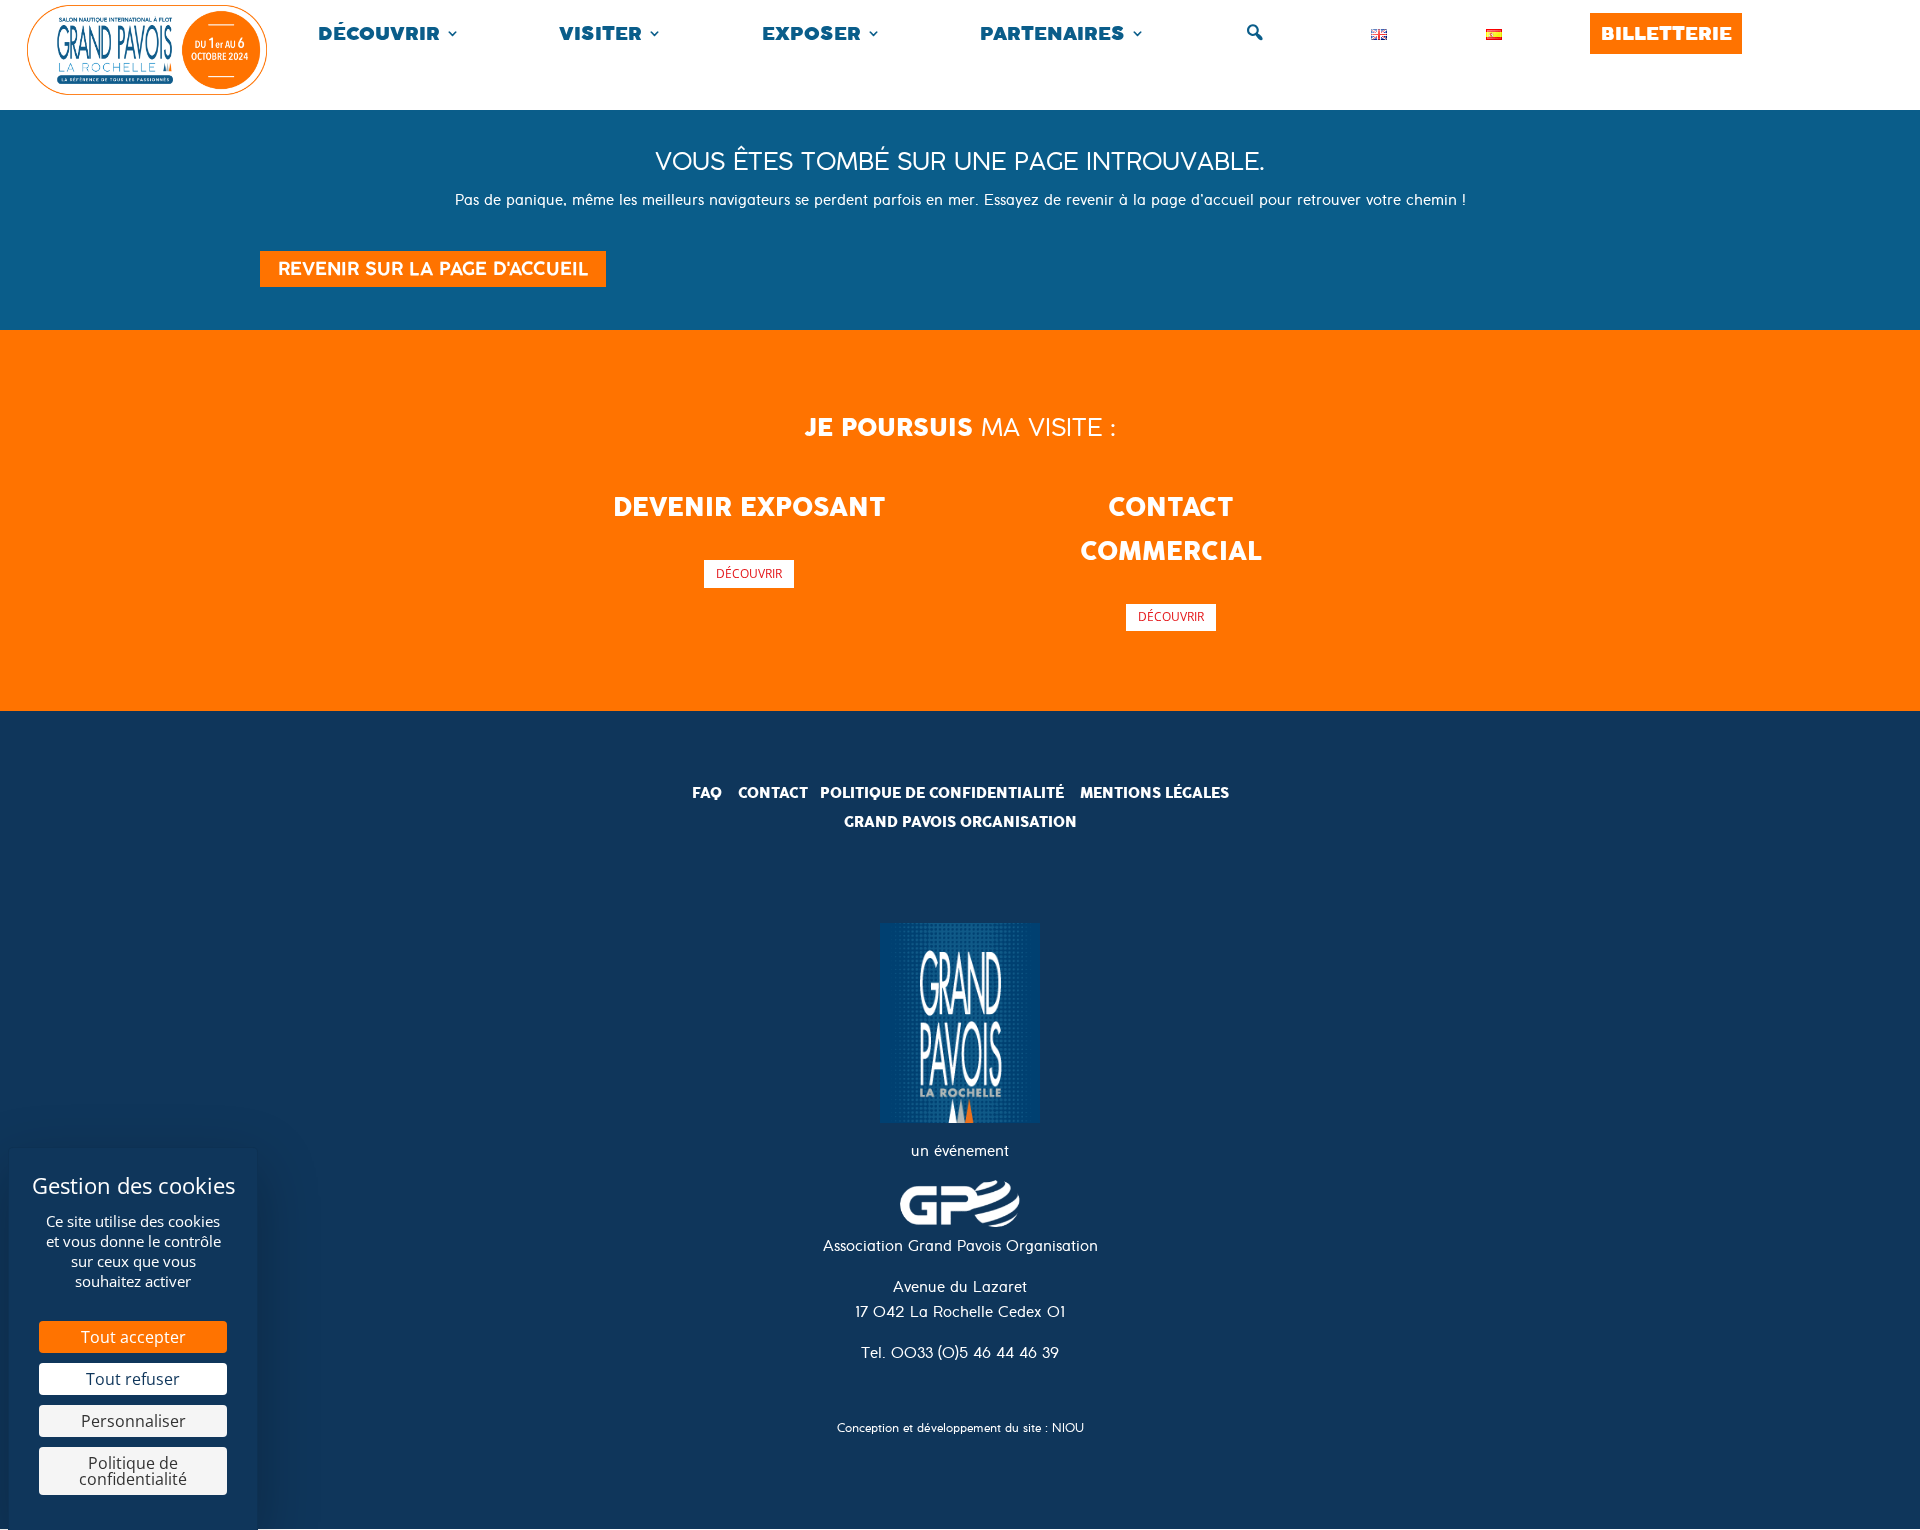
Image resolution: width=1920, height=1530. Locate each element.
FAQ (707, 793)
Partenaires (1052, 33)
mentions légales (1154, 793)
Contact (773, 793)
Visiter (600, 33)
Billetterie (1666, 33)
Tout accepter (133, 1337)
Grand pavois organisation (960, 822)
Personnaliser (133, 1421)
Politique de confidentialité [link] (133, 1471)
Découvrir (379, 33)
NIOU (1068, 1430)
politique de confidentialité (942, 793)
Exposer (811, 33)
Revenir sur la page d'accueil (433, 268)
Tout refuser (133, 1379)
